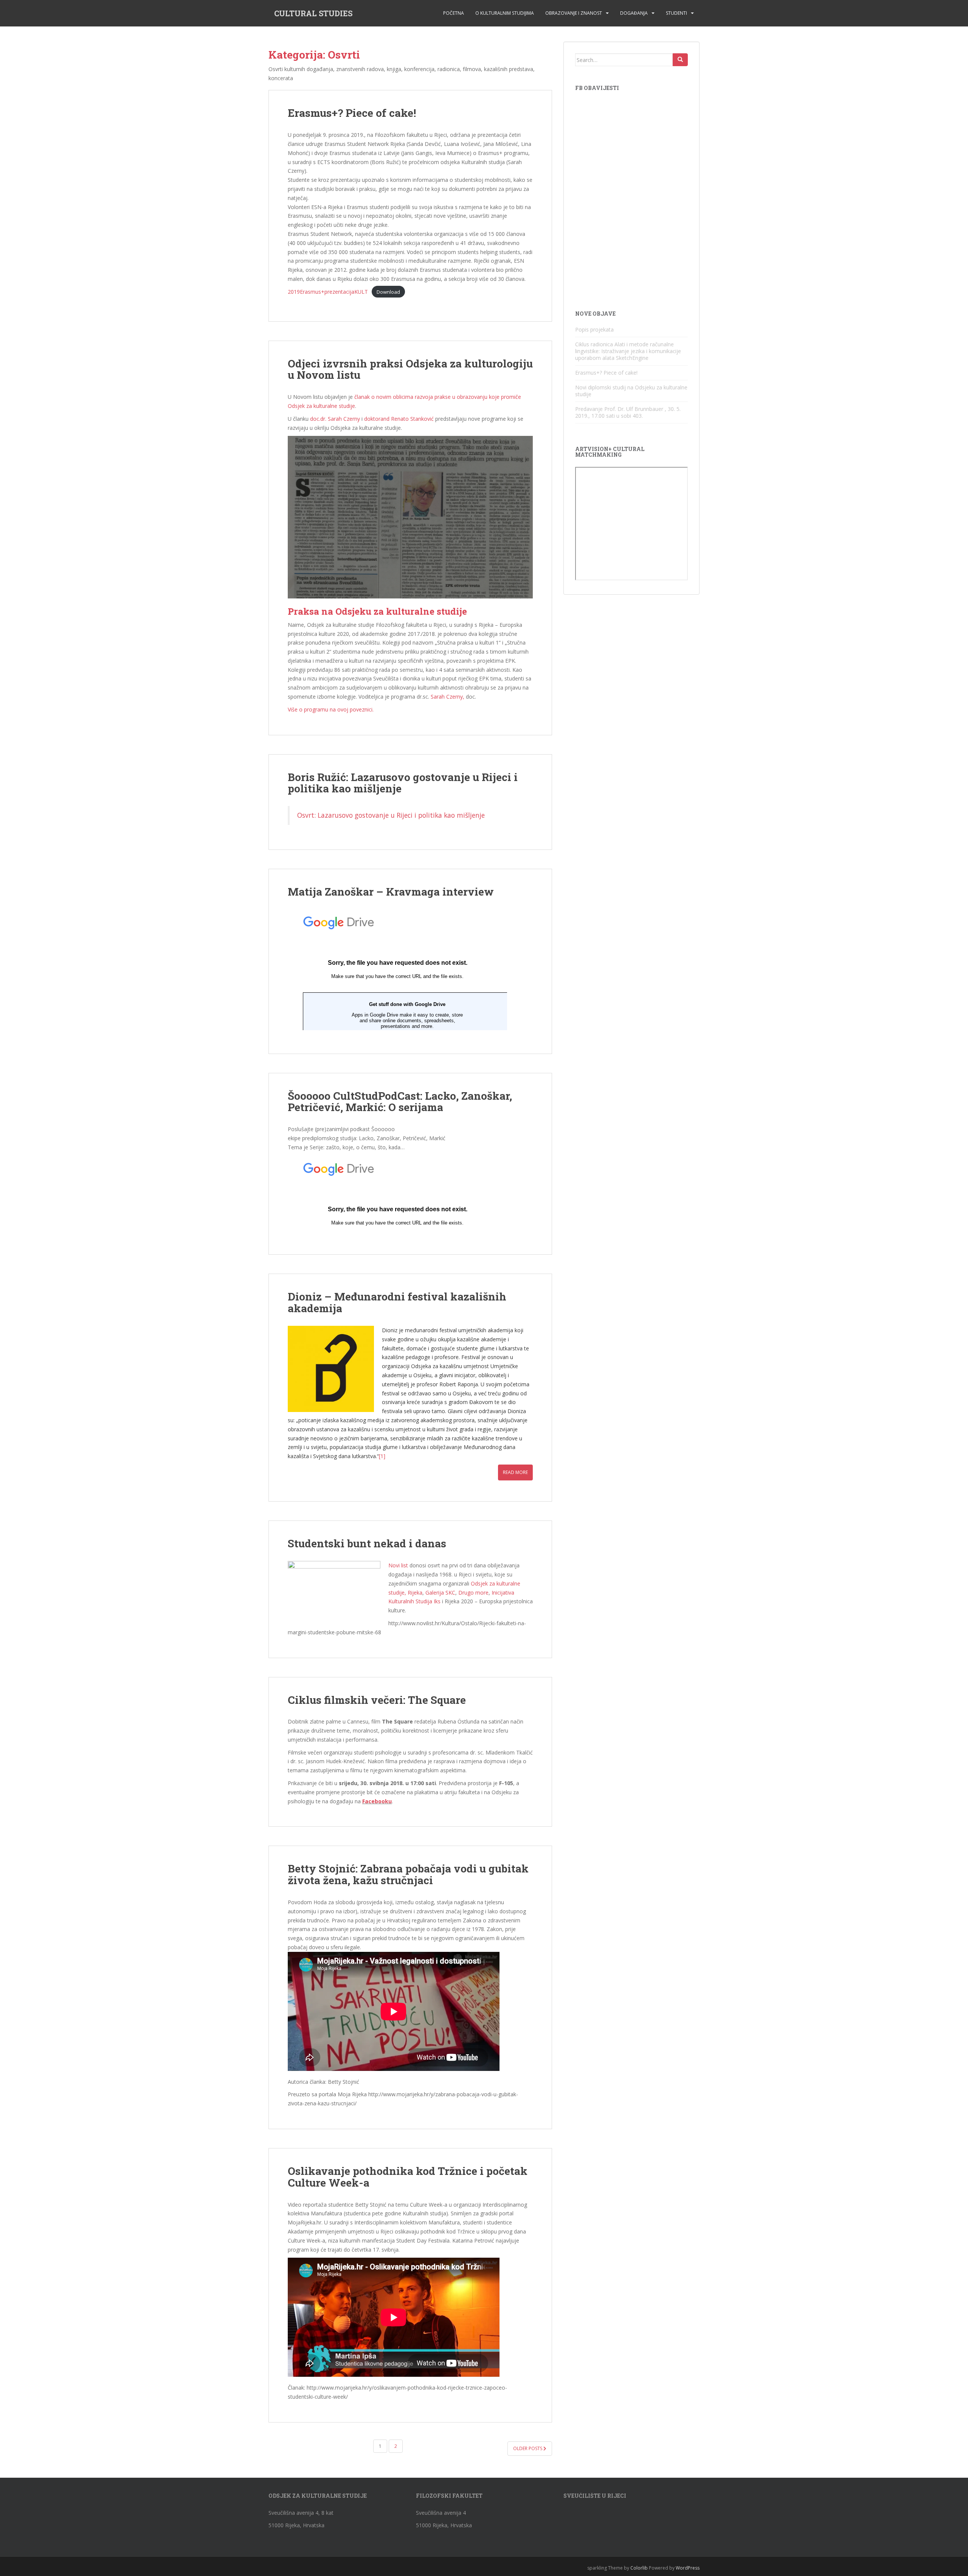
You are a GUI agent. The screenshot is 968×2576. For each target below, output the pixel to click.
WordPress (688, 2568)
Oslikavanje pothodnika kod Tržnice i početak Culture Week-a (408, 2177)
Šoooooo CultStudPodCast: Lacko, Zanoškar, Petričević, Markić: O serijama (400, 1102)
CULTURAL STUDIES (313, 13)
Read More (515, 1472)
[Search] (680, 60)
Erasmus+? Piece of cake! (352, 113)
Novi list (398, 1565)
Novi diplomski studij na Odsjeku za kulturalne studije (631, 391)
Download (388, 292)
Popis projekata (594, 329)
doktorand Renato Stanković (399, 419)
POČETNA (454, 13)
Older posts (528, 2448)
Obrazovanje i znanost (574, 13)
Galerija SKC (440, 1593)
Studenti (676, 13)
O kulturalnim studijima (505, 13)
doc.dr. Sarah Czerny (335, 419)
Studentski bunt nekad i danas (367, 1543)
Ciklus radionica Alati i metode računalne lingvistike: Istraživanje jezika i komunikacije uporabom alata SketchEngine (628, 351)
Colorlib (639, 2568)
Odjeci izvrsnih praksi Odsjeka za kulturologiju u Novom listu (410, 369)
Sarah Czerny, (448, 697)
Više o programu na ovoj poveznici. (331, 709)
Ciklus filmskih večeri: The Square (377, 1700)
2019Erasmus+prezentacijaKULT (328, 292)
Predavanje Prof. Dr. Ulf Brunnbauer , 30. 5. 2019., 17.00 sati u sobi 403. (628, 412)
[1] (382, 1456)
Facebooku (377, 1801)
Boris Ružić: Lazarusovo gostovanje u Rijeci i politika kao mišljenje (403, 783)
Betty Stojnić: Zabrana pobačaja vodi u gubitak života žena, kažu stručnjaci (408, 1874)
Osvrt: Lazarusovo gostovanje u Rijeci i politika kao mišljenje (391, 815)
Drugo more (473, 1593)
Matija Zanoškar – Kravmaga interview (391, 892)
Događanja (634, 13)
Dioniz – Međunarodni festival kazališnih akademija (397, 1302)
